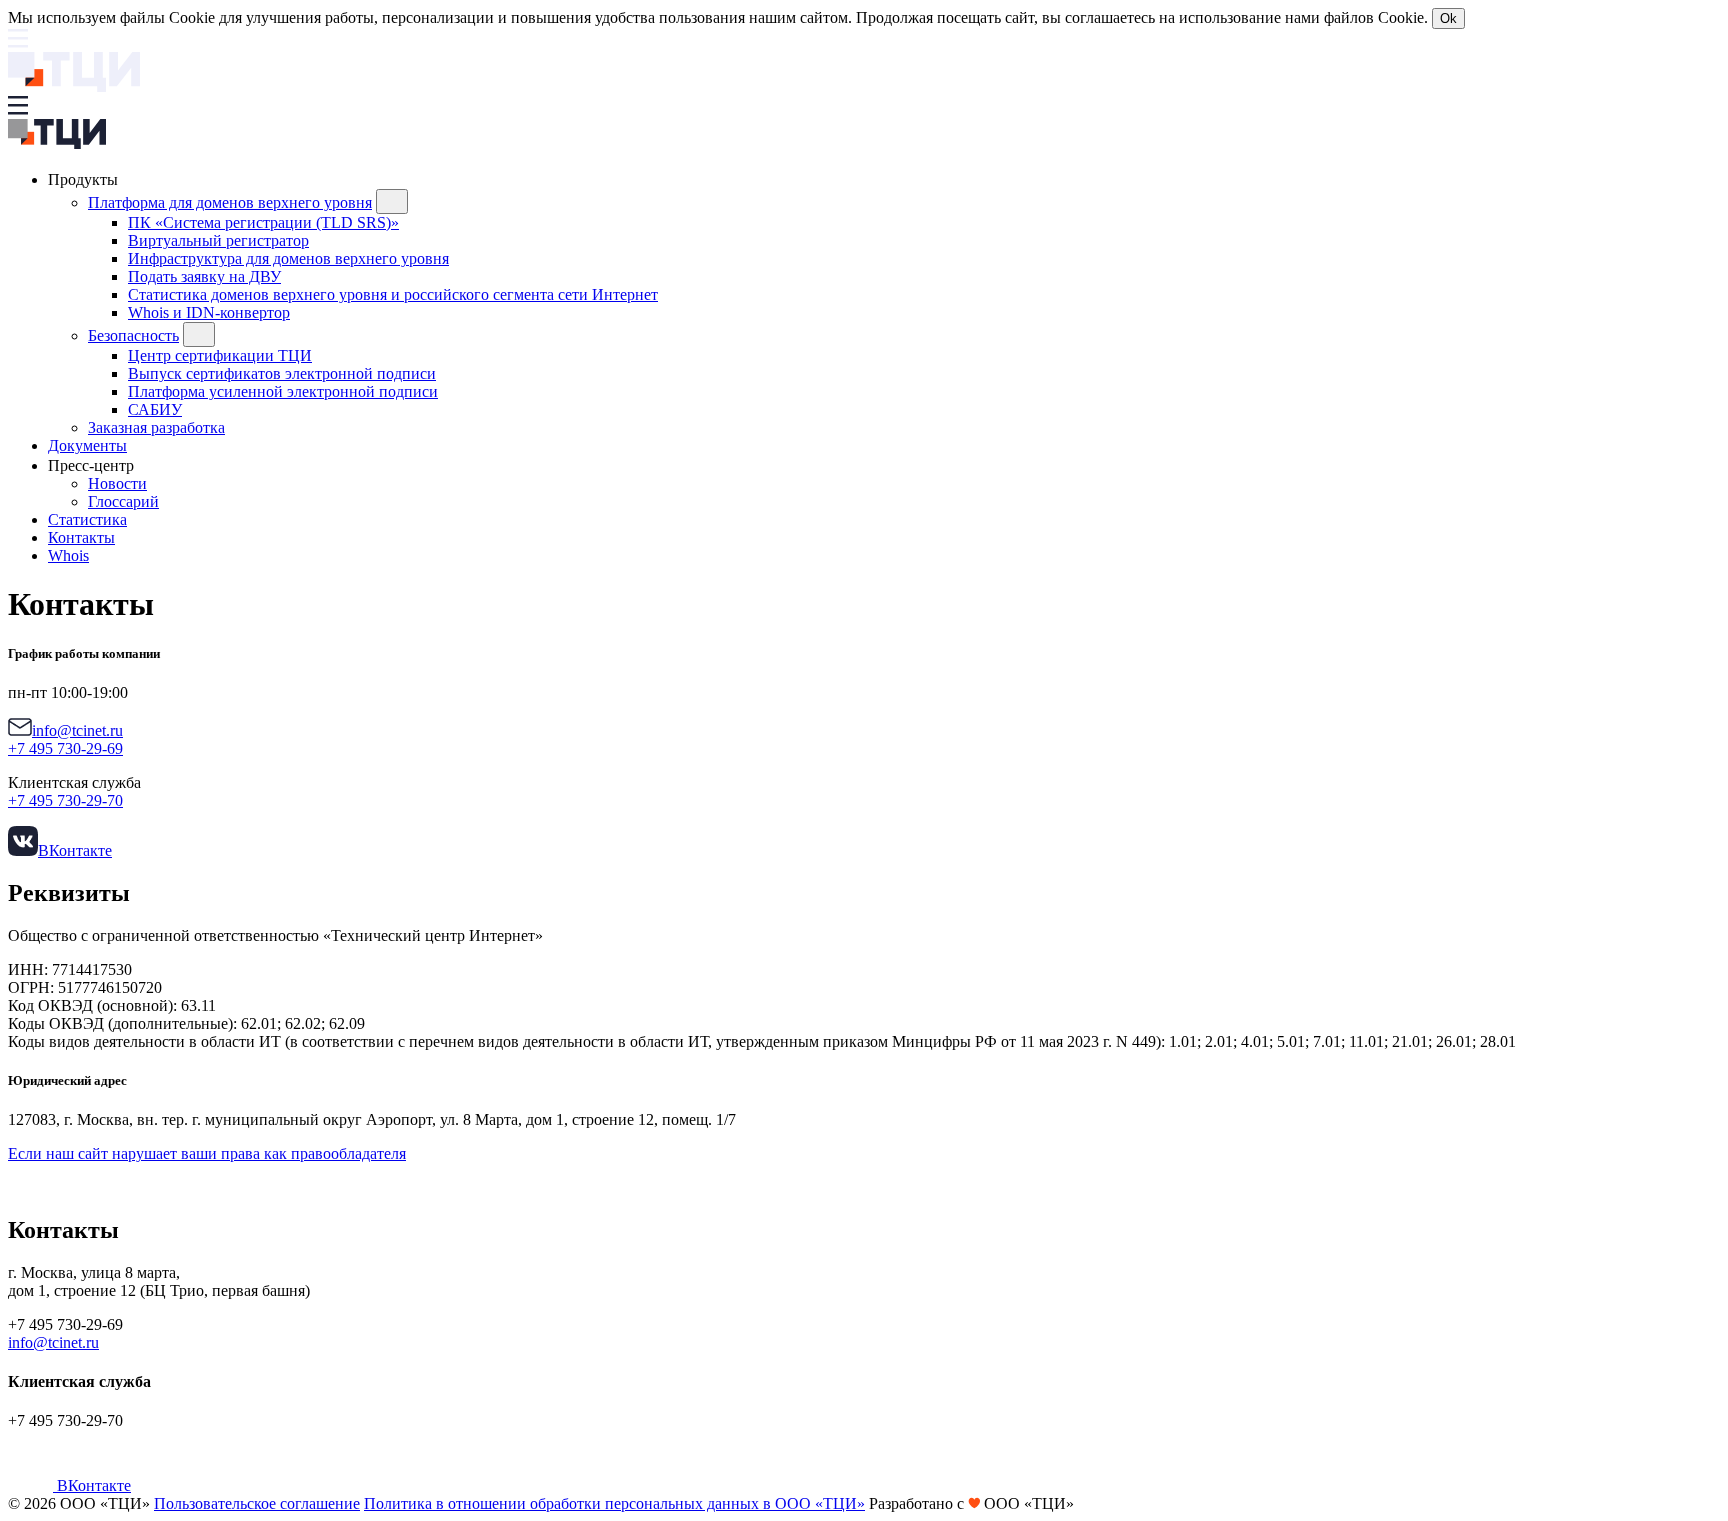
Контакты (81, 537)
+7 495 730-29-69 (65, 748)
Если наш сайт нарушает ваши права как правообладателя (207, 1153)
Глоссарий (123, 501)
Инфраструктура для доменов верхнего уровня (288, 258)
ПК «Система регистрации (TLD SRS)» (263, 222)
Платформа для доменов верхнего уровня (230, 202)
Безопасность (133, 335)
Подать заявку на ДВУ (204, 276)
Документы (87, 445)
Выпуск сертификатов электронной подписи (282, 373)
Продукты (85, 179)
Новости (117, 483)
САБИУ (155, 409)
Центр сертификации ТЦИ (220, 355)
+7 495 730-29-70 (65, 800)
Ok (1448, 18)
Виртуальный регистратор (218, 240)
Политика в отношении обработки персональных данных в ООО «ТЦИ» (614, 1503)
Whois (68, 555)
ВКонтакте (75, 850)
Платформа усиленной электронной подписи (283, 391)
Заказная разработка (156, 427)
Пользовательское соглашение (257, 1503)
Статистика (87, 519)
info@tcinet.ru (77, 730)
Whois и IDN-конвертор (209, 312)
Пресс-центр (93, 465)
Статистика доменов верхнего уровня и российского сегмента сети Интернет (393, 294)
